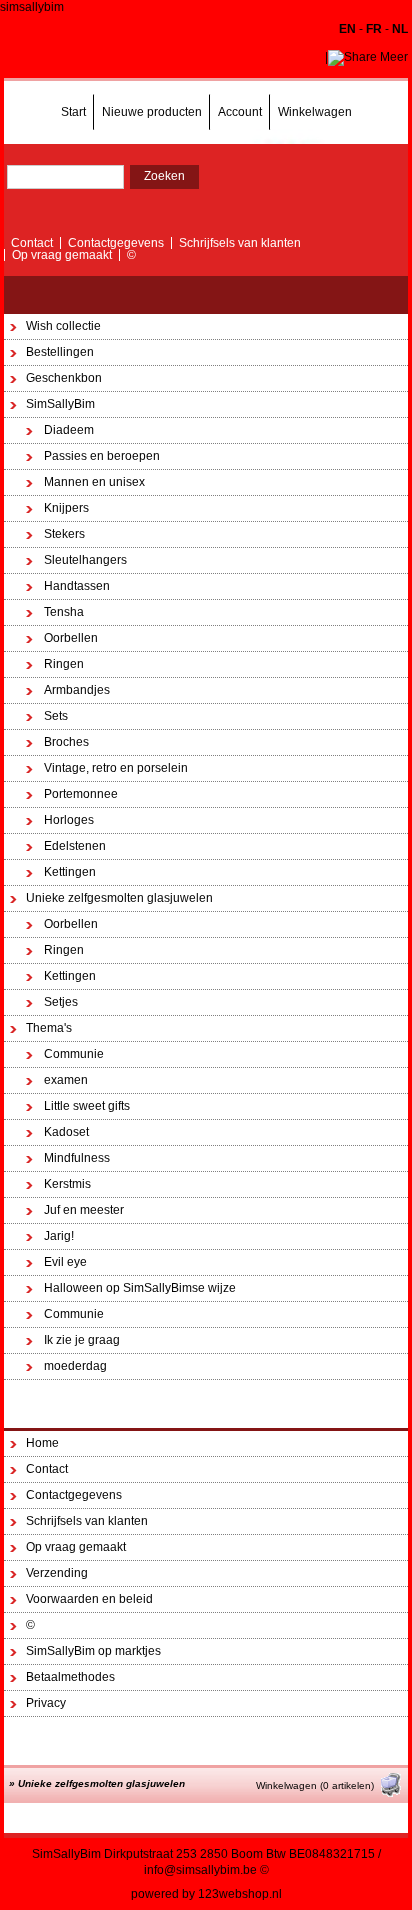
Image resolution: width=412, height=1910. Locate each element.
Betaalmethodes (70, 1677)
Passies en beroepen (102, 456)
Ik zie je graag (82, 1340)
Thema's (49, 1028)
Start (73, 112)
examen (66, 1080)
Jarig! (59, 1236)
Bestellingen (60, 352)
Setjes (61, 1002)
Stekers (64, 534)
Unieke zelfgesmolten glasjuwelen (119, 898)
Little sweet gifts (87, 1106)
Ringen (64, 664)
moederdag (75, 1366)
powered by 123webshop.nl (206, 1894)
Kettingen (70, 872)
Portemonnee (81, 794)
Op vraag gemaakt (62, 255)
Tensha (64, 612)
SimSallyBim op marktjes (93, 1651)
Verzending (57, 1573)
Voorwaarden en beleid (89, 1599)
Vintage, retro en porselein (116, 768)
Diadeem (69, 430)
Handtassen (77, 586)
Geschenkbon (64, 378)
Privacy (46, 1703)
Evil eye (65, 1262)
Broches (66, 742)
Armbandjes (77, 690)
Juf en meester (84, 1210)
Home (42, 1443)
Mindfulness (77, 1158)
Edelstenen (75, 846)
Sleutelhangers (85, 560)
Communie (74, 1054)
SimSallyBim (60, 404)
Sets (56, 716)
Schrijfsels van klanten (240, 243)
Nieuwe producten (152, 112)
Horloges (69, 820)
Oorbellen (71, 638)
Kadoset (66, 1132)
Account (240, 112)
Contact (32, 243)
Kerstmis (67, 1184)
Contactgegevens (116, 243)
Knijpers (66, 508)
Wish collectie (63, 326)
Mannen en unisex (94, 482)
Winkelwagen (315, 112)
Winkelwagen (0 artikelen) (315, 1785)
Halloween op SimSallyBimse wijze (140, 1288)
